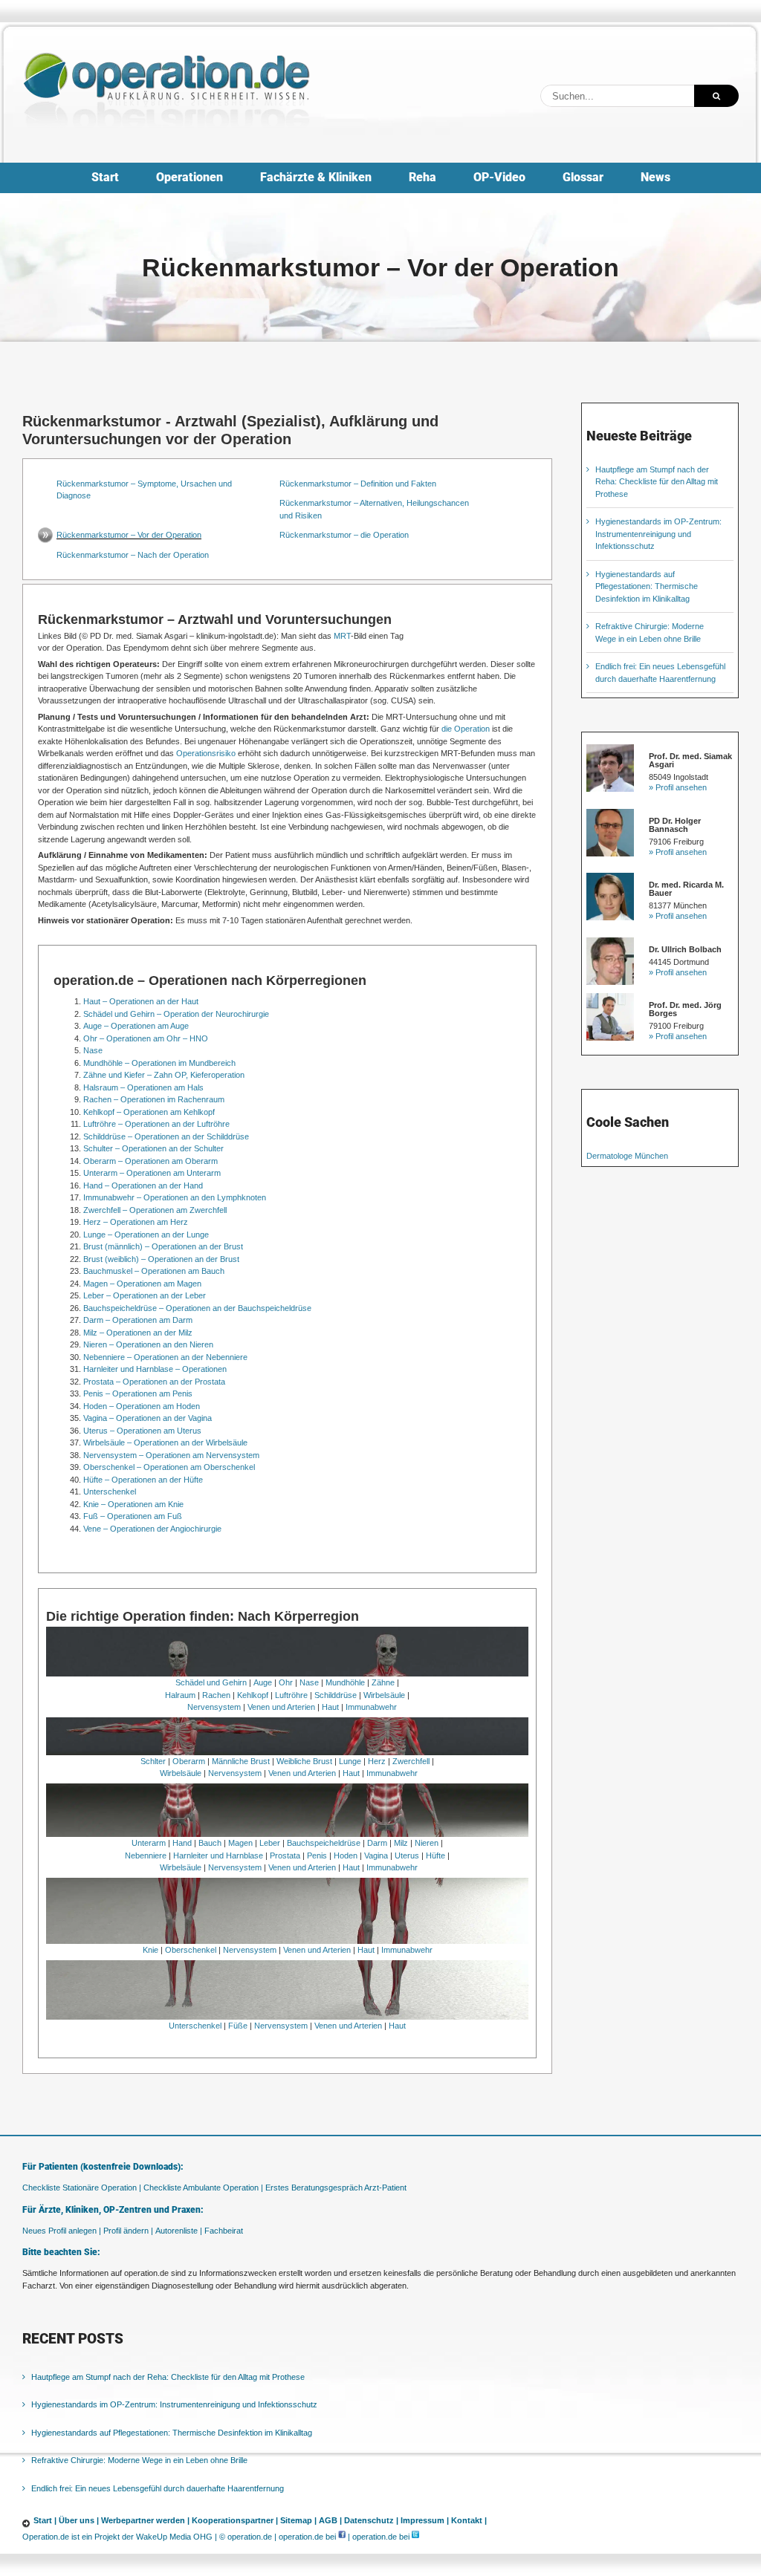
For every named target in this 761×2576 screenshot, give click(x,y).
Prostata (285, 1855)
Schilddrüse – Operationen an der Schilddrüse (166, 1136)
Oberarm (189, 1761)
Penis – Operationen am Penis (138, 1393)
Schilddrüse (336, 1695)
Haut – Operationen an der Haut (141, 1001)
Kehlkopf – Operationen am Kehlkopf (149, 1112)
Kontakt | (469, 2520)
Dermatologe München (627, 1156)
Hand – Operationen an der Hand (143, 1185)
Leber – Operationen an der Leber (145, 1295)
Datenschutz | (371, 2520)
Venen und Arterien (281, 1707)
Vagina (376, 1855)
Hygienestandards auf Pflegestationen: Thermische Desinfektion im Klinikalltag (647, 586)
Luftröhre (291, 1695)
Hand (182, 1843)
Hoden (346, 1855)
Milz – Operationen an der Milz (138, 1333)
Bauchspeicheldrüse (324, 1843)
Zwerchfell (411, 1761)
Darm (377, 1843)
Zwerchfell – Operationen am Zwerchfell (155, 1210)
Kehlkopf (253, 1695)
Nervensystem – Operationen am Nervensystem (171, 1455)
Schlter (153, 1761)
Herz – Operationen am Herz (136, 1222)
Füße (238, 2026)
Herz (377, 1761)
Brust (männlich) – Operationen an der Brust (163, 1246)
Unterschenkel (110, 1492)
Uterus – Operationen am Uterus (142, 1431)
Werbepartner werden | (145, 2520)
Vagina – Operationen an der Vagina (148, 1418)
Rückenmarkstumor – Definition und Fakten (358, 484)
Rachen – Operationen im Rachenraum (154, 1099)
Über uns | (79, 2520)
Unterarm (149, 1843)
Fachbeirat (224, 2231)
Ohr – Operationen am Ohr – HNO (146, 1038)
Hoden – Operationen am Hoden (142, 1406)
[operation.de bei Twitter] (415, 2537)
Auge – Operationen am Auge (136, 1026)
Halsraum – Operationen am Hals (143, 1087)
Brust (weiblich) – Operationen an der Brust (161, 1259)
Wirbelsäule (384, 1695)
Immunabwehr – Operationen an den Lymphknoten (175, 1197)
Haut (330, 1707)
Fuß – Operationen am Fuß (133, 1516)
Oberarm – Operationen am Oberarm (150, 1161)
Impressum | (425, 2520)
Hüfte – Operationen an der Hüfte (143, 1480)
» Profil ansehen (678, 787)
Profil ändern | (128, 2231)
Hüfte (435, 1855)
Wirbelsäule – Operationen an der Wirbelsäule (165, 1443)
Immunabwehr (371, 1707)
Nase (93, 1050)
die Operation (466, 729)
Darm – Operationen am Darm (138, 1320)
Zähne (383, 1682)
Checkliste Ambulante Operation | (203, 2188)
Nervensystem (214, 1707)
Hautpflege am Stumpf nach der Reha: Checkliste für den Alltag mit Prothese (657, 482)
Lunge (350, 1761)
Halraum (180, 1695)
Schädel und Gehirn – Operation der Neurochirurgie (176, 1014)
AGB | (330, 2520)
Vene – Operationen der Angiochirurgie (152, 1529)
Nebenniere (146, 1855)
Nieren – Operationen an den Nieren (148, 1344)
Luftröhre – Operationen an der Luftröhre (156, 1124)
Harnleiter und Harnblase (218, 1855)
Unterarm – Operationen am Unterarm (152, 1173)
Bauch (210, 1843)
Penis (317, 1855)
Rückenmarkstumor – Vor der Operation (129, 535)
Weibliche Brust (304, 1761)
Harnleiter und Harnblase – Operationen (155, 1369)
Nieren (427, 1843)
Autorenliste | (179, 2231)
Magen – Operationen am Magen (142, 1284)
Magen (240, 1843)
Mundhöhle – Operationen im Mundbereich (159, 1063)
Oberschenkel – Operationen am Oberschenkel (169, 1467)
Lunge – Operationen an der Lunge (146, 1235)
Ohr (286, 1682)
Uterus (407, 1855)
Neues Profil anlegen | (62, 2231)
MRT (342, 636)
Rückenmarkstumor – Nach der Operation (133, 555)
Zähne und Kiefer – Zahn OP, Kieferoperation (164, 1075)
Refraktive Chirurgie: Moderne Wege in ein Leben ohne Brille (139, 2460)
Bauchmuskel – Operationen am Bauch (154, 1271)
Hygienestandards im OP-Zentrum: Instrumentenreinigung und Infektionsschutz (658, 534)
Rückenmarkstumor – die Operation (344, 535)
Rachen (216, 1695)
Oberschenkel (191, 1950)
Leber (270, 1843)
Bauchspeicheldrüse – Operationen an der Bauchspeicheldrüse (197, 1308)
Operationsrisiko (206, 753)
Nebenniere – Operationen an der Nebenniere (165, 1357)
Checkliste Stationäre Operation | (82, 2188)
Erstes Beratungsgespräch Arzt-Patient (336, 2188)
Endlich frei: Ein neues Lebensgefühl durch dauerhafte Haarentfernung (158, 2488)
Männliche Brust (241, 1761)
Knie (150, 1950)
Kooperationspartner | (235, 2520)
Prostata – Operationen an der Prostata (154, 1382)
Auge (263, 1682)
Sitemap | (298, 2520)
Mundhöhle (345, 1682)
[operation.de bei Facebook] (342, 2537)
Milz (401, 1843)
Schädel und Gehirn (211, 1682)
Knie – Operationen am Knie (133, 1504)
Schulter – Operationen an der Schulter (153, 1148)
